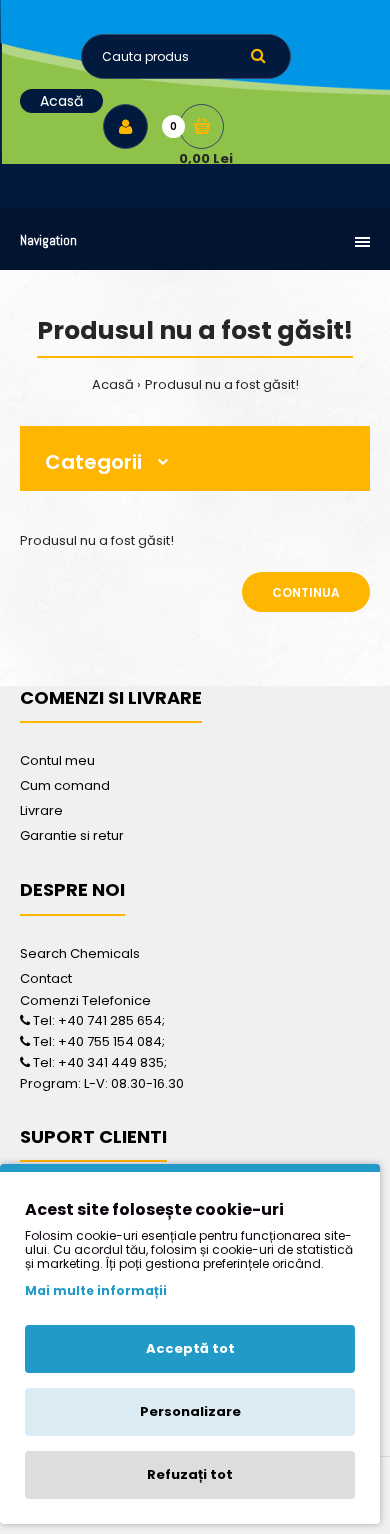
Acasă (113, 384)
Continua (306, 592)
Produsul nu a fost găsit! (222, 384)
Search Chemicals (80, 953)
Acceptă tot (190, 1348)
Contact (46, 978)
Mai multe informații (96, 1290)
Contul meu (57, 760)
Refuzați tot (190, 1474)
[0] (201, 126)
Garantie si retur (72, 835)
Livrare (41, 810)
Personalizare (190, 1411)
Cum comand (65, 785)
